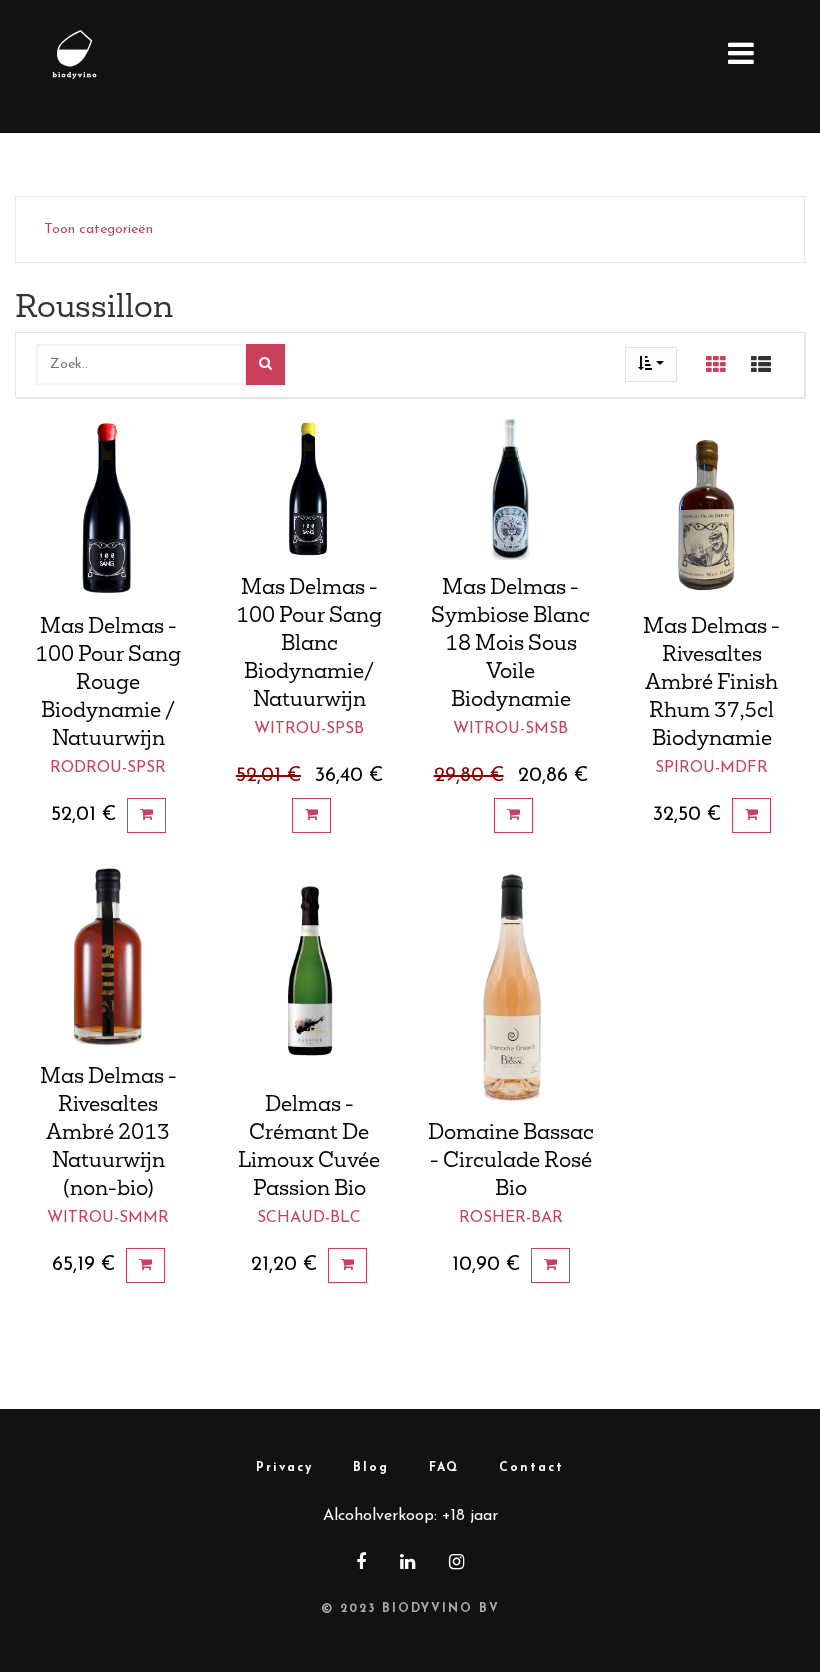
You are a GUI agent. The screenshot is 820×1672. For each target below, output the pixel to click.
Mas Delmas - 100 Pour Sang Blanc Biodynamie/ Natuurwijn (309, 642)
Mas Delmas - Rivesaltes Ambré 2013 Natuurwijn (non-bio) (108, 1131)
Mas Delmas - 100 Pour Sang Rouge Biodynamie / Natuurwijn (108, 681)
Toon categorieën (98, 229)
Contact (531, 1468)
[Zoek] (265, 364)
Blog (371, 1468)
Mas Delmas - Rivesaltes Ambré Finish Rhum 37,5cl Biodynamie (711, 681)
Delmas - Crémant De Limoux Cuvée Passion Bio (309, 1145)
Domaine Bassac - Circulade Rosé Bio (511, 1159)
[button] (651, 364)
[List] (761, 365)
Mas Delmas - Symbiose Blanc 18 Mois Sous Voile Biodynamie (510, 642)
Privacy (284, 1468)
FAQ (444, 1468)
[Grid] (716, 365)
